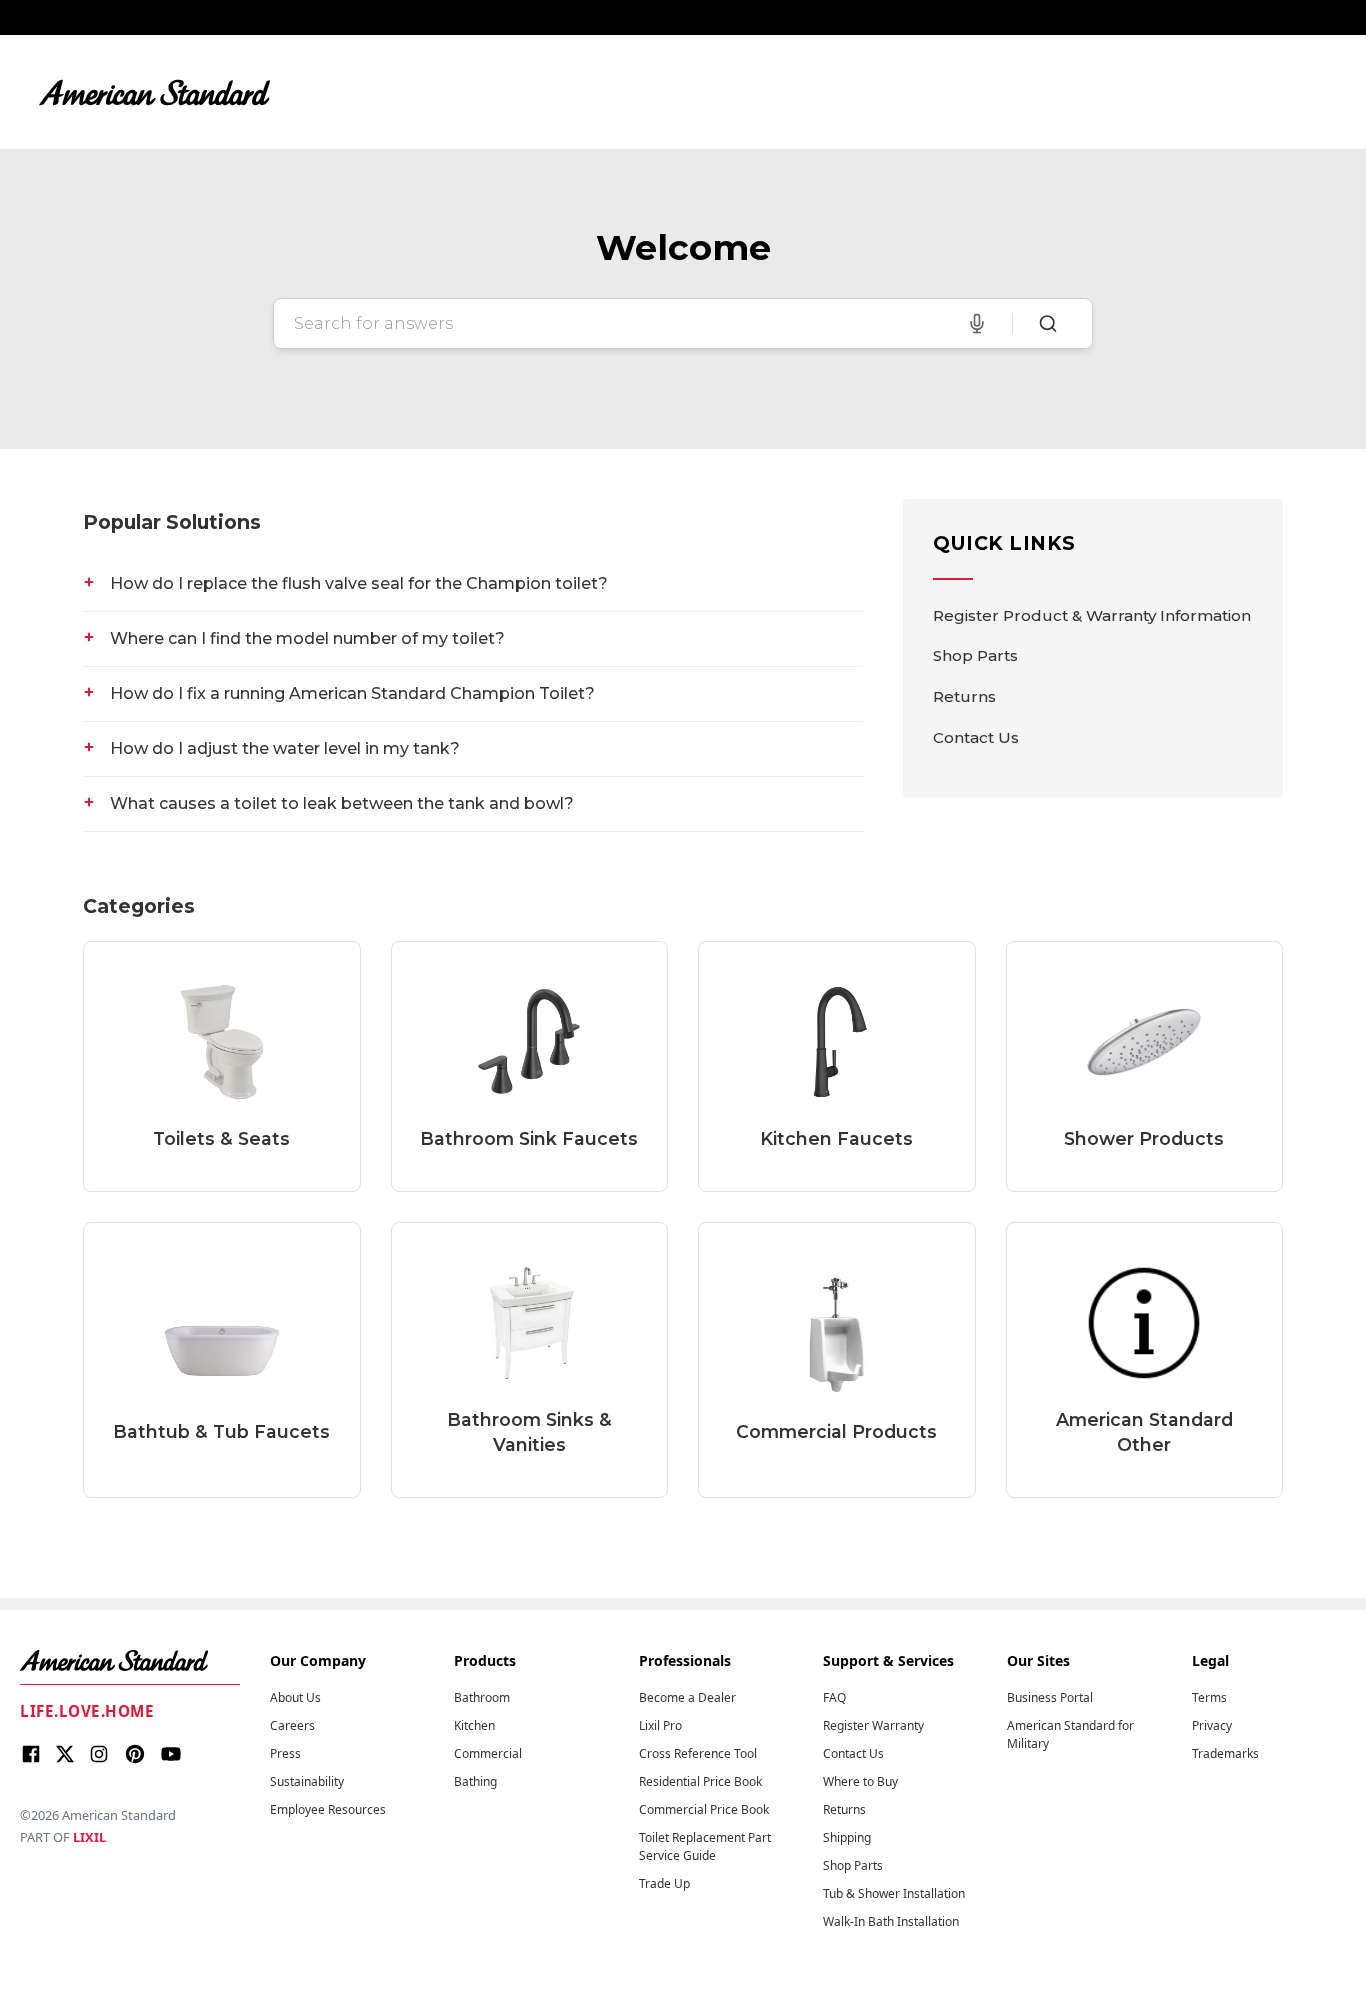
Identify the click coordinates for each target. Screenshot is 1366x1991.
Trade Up (664, 1883)
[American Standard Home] (130, 1661)
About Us (295, 1697)
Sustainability (307, 1781)
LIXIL (89, 1837)
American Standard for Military (1070, 1734)
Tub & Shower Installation (894, 1893)
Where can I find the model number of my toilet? (307, 638)
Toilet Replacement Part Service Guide (705, 1846)
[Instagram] (99, 1757)
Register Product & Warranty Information (1092, 615)
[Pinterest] (135, 1757)
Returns (964, 696)
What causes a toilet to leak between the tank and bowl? (342, 803)
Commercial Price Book (704, 1809)
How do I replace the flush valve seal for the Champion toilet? (359, 583)
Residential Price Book (700, 1781)
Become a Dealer (687, 1697)
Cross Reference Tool (698, 1753)
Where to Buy (860, 1781)
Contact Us (976, 737)
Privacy (1212, 1725)
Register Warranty (873, 1725)
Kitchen (474, 1725)
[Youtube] (171, 1757)
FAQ (834, 1697)
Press (285, 1753)
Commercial (488, 1753)
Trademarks (1225, 1753)
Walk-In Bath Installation (891, 1921)
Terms (1209, 1697)
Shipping (847, 1837)
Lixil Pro (660, 1725)
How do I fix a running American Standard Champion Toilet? (352, 693)
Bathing (475, 1781)
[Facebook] (31, 1757)
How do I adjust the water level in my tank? (285, 748)
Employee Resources (328, 1809)
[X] (65, 1757)
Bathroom (482, 1697)
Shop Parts (975, 655)
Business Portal (1050, 1697)
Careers (292, 1725)
